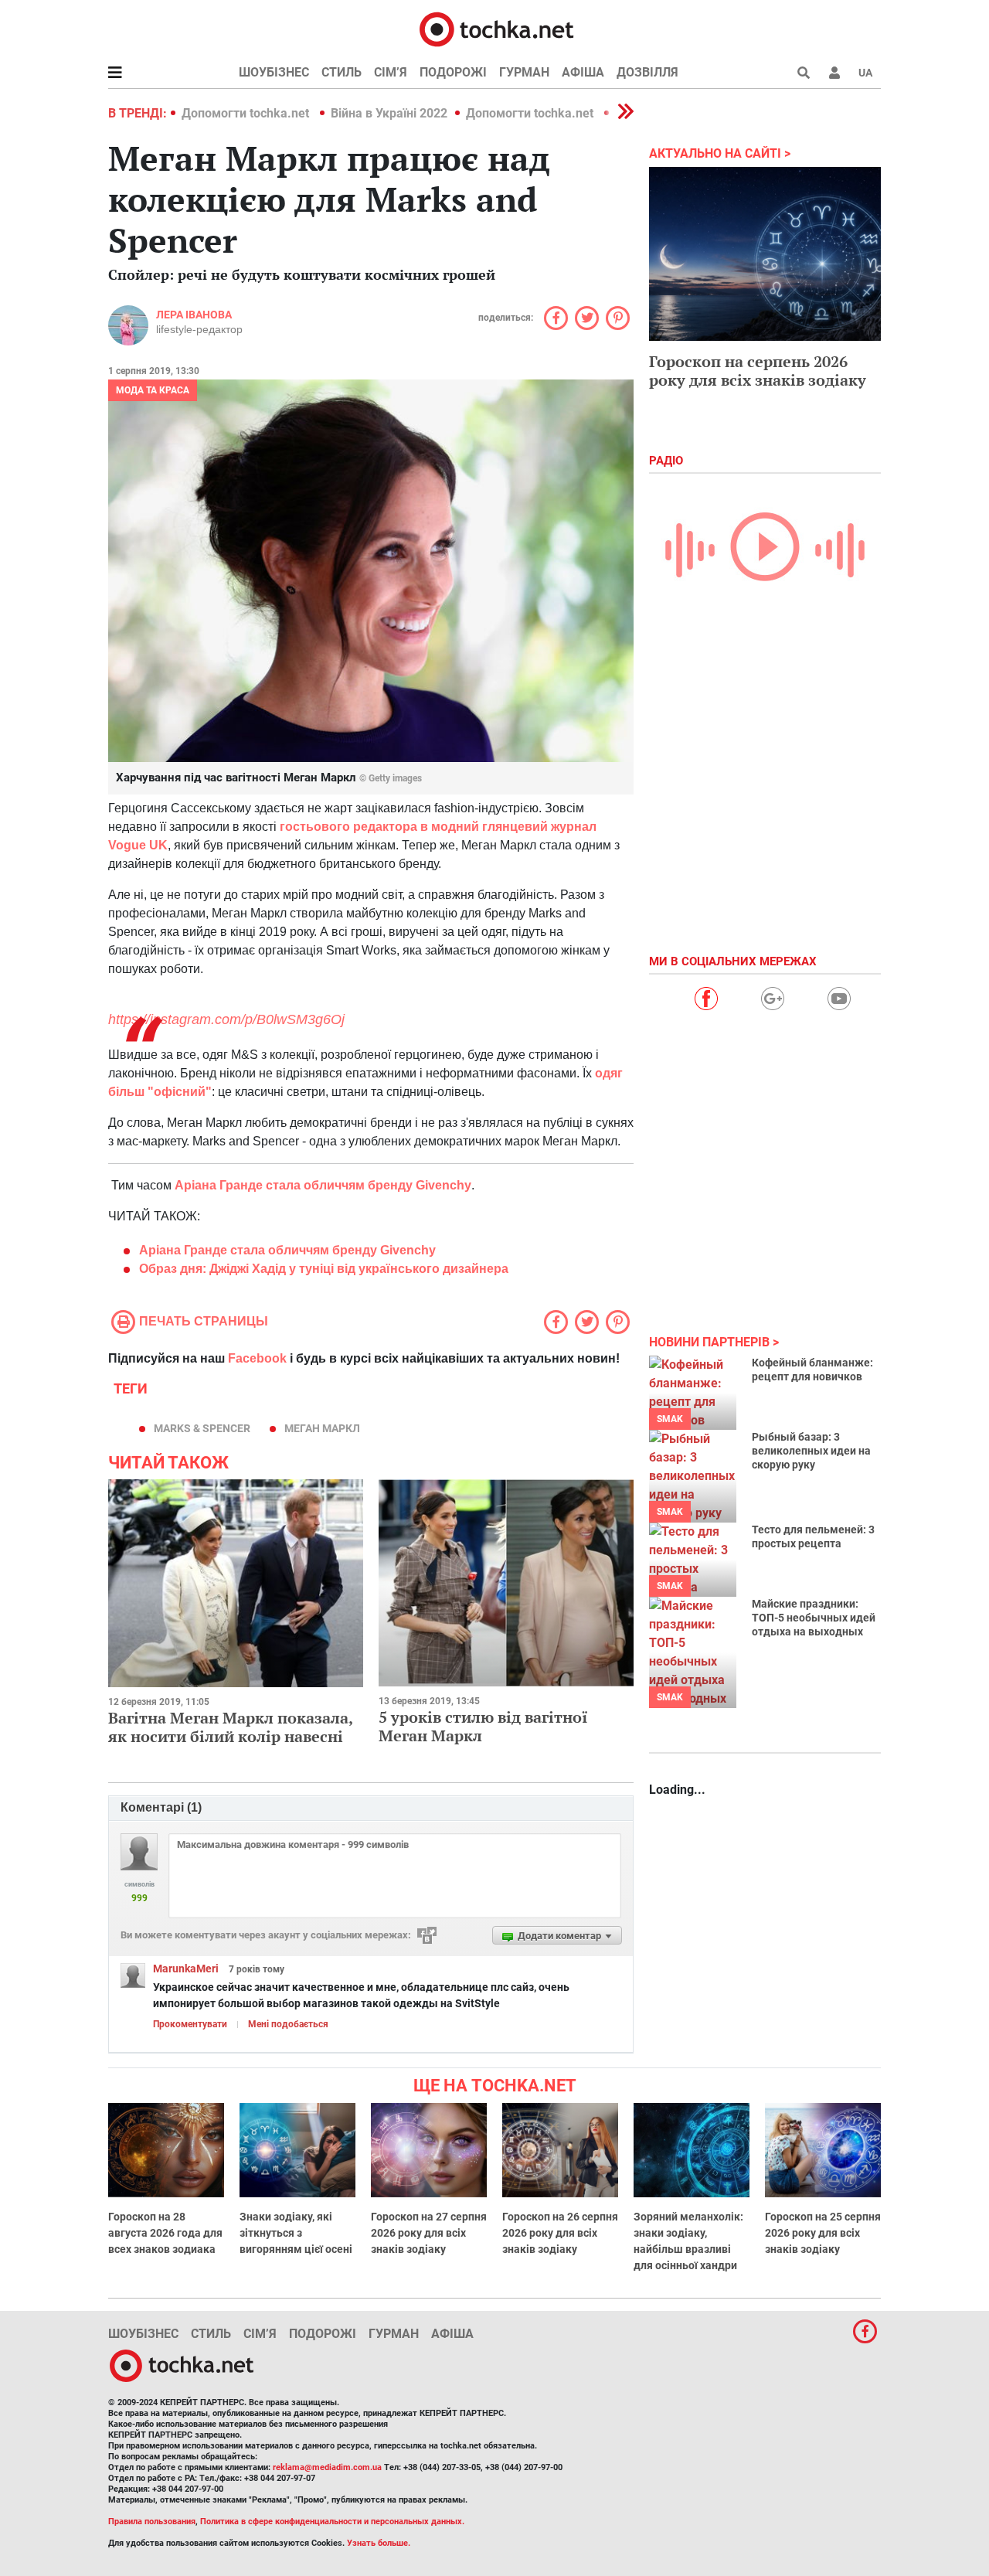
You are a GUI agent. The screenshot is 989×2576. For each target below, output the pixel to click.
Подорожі (453, 72)
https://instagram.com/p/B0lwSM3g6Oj (226, 1019)
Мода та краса (153, 390)
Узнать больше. (379, 2543)
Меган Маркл (322, 1428)
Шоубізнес (274, 72)
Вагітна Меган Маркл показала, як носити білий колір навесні (230, 1727)
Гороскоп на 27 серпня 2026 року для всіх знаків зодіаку (429, 2233)
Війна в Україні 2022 (389, 113)
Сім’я (391, 72)
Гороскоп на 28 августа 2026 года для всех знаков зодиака (165, 2233)
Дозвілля (647, 72)
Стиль (342, 72)
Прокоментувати (190, 2024)
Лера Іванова (194, 315)
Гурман (524, 72)
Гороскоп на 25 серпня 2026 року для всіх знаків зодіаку (823, 2233)
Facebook (257, 1358)
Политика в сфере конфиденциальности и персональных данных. (332, 2522)
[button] (834, 73)
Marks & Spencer (202, 1428)
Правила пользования (152, 2522)
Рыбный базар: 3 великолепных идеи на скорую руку (811, 1451)
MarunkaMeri (186, 1969)
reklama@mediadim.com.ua (327, 2467)
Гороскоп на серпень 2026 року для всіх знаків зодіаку (758, 371)
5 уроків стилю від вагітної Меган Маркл (483, 1726)
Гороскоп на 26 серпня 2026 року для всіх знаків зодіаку (560, 2233)
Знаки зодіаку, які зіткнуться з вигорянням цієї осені (296, 2233)
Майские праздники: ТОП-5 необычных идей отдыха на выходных (814, 1618)
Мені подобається (288, 2024)
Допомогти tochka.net (247, 113)
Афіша (583, 72)
